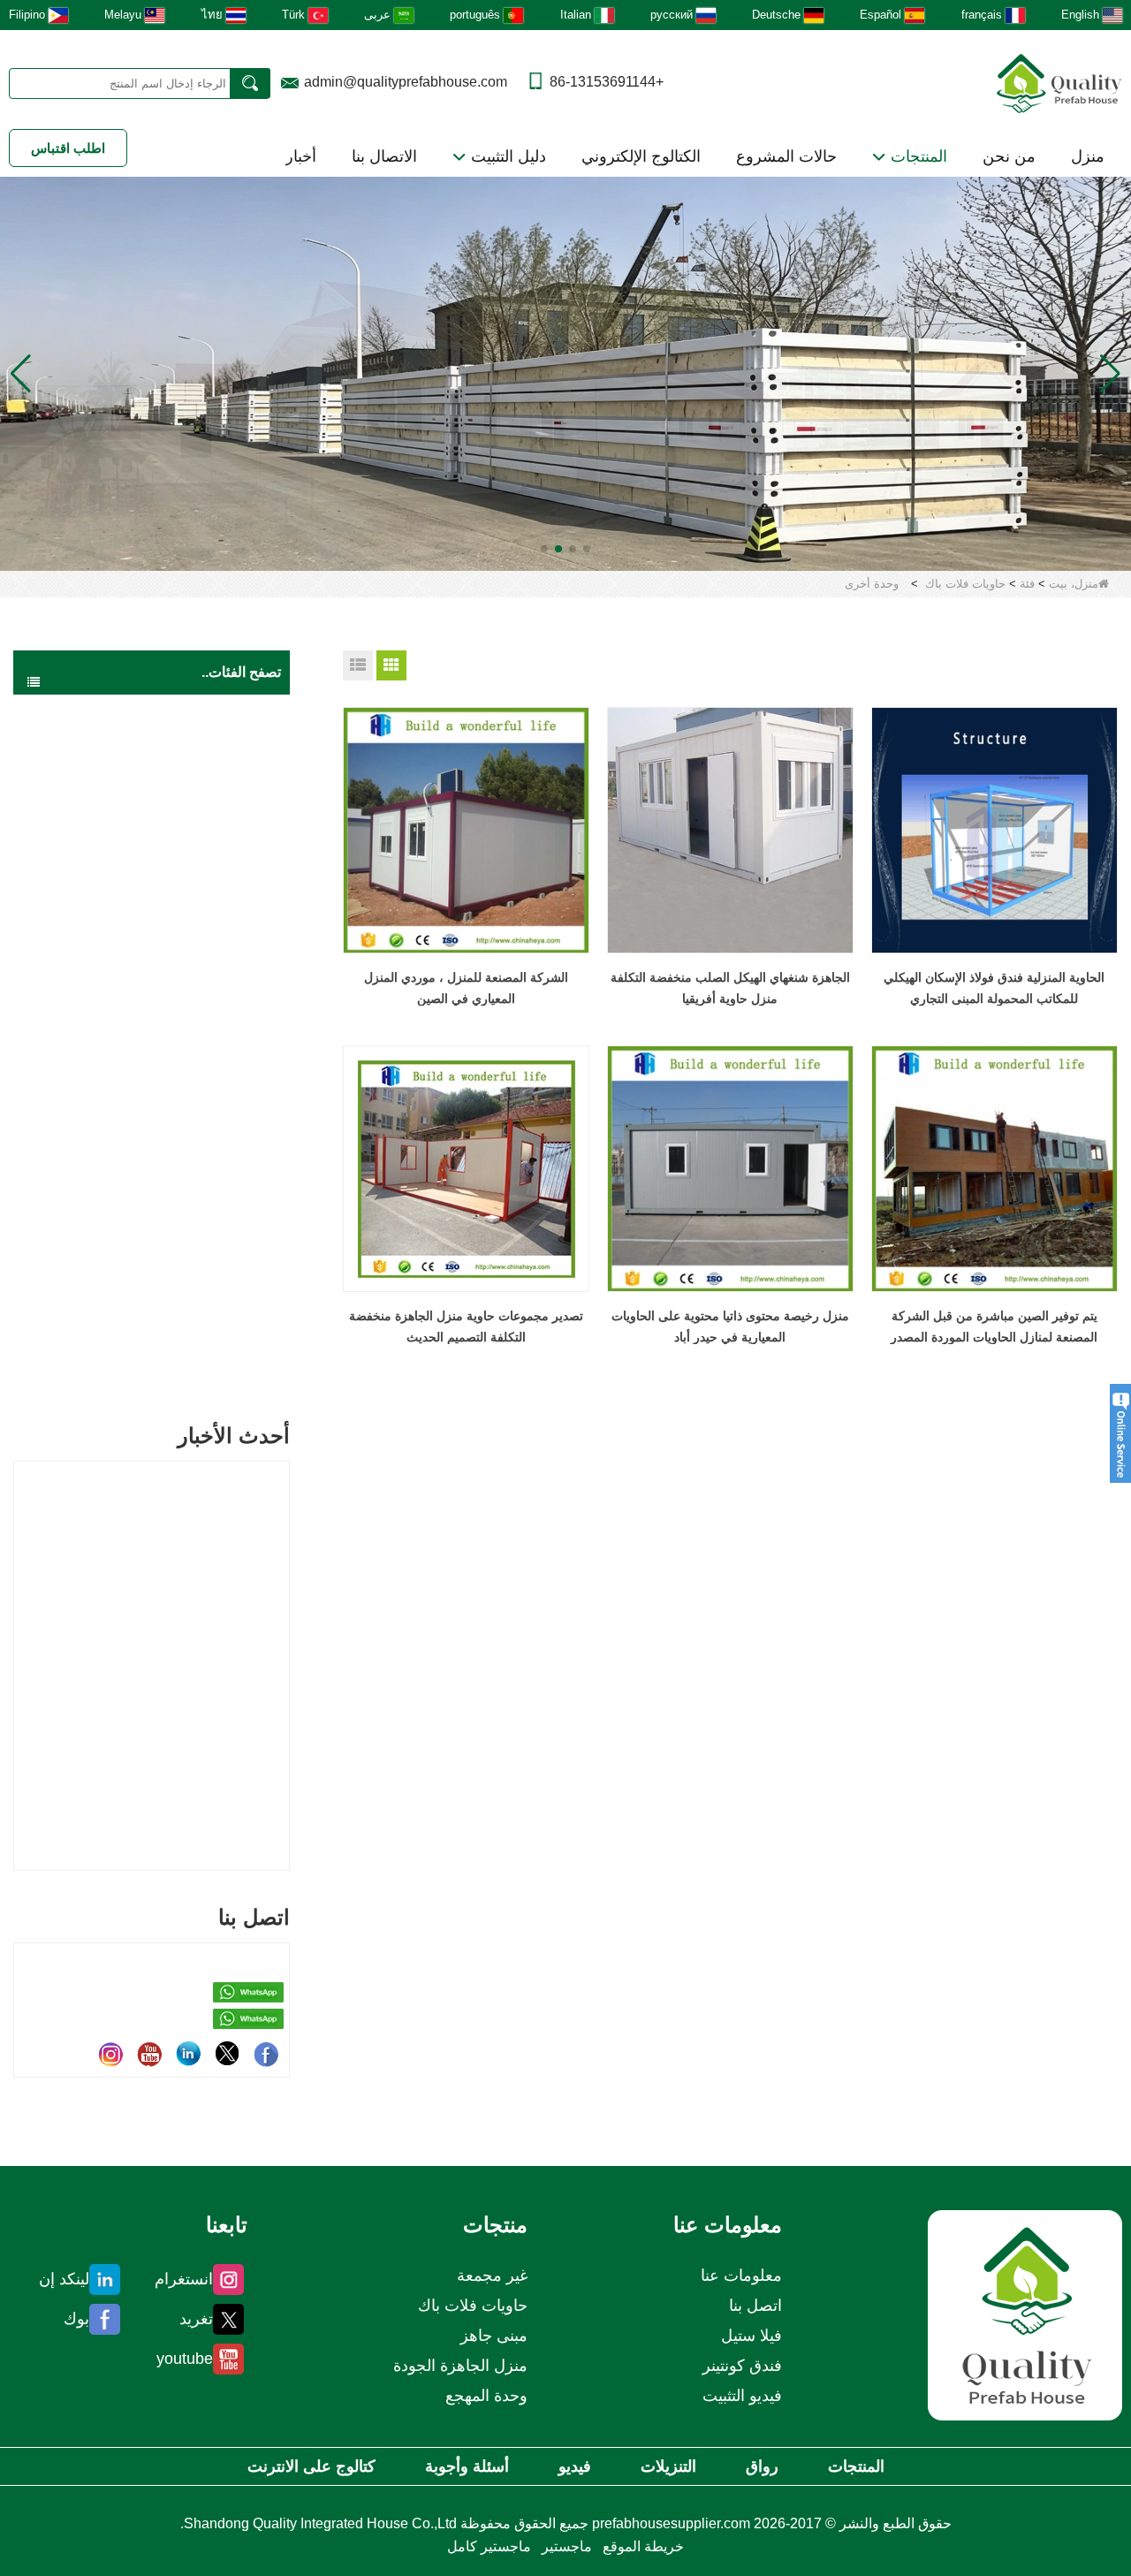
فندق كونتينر (742, 2366)
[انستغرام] (110, 2054)
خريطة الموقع (643, 2546)
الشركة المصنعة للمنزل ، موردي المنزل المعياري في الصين (466, 988)
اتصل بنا (755, 2306)
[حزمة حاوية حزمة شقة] (565, 372)
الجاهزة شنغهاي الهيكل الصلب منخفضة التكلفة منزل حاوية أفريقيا (730, 988)
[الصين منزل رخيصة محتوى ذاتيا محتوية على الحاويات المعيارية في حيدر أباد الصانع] (730, 1169)
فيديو (575, 2466)
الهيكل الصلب (223, 1335)
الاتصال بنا (384, 156)
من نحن (1009, 156)
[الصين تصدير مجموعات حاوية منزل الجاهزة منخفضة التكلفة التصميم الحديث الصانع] (466, 1169)
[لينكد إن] (188, 2054)
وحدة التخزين (202, 815)
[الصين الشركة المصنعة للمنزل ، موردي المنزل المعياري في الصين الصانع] (466, 830)
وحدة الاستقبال (198, 1160)
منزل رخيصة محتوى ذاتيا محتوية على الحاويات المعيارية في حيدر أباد (730, 1326)
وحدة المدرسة (200, 988)
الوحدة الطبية (201, 850)
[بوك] (266, 2054)
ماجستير (567, 2546)
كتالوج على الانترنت (311, 2466)
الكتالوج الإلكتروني (641, 156)
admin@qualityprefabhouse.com (406, 82)
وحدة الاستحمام (197, 1022)
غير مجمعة (230, 1371)
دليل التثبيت (506, 156)
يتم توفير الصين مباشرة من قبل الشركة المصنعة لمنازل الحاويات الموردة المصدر (994, 1326)
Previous (20, 1637)
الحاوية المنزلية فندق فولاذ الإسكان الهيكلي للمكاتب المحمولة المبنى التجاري (994, 988)
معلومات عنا (741, 2276)
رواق (762, 2466)
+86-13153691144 (607, 82)
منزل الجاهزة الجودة (206, 711)
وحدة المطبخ (203, 1056)
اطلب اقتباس (68, 148)
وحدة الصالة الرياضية (184, 1125)
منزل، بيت (1074, 584)
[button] (587, 549)
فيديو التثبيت (742, 2396)
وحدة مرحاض (202, 953)
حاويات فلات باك (965, 584)
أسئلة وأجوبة (467, 2466)
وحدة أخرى (208, 1229)
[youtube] (149, 2054)
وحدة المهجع (204, 884)
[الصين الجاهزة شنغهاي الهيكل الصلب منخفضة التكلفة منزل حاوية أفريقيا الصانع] (730, 830)
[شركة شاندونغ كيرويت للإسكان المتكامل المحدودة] (1025, 2315)
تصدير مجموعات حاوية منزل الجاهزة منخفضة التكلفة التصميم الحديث (466, 1326)
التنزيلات (668, 2466)
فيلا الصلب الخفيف (210, 1265)
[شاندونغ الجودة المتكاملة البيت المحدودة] (1059, 82)
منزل (1088, 156)
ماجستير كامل (489, 2546)
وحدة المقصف (200, 1091)
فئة (1027, 584)
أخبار (301, 156)
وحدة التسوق (202, 1194)
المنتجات (917, 156)
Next (283, 1637)
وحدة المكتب (203, 919)
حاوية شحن (228, 1300)
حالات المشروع (786, 156)
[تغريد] (227, 2054)
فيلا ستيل (751, 2336)
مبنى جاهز (232, 747)
